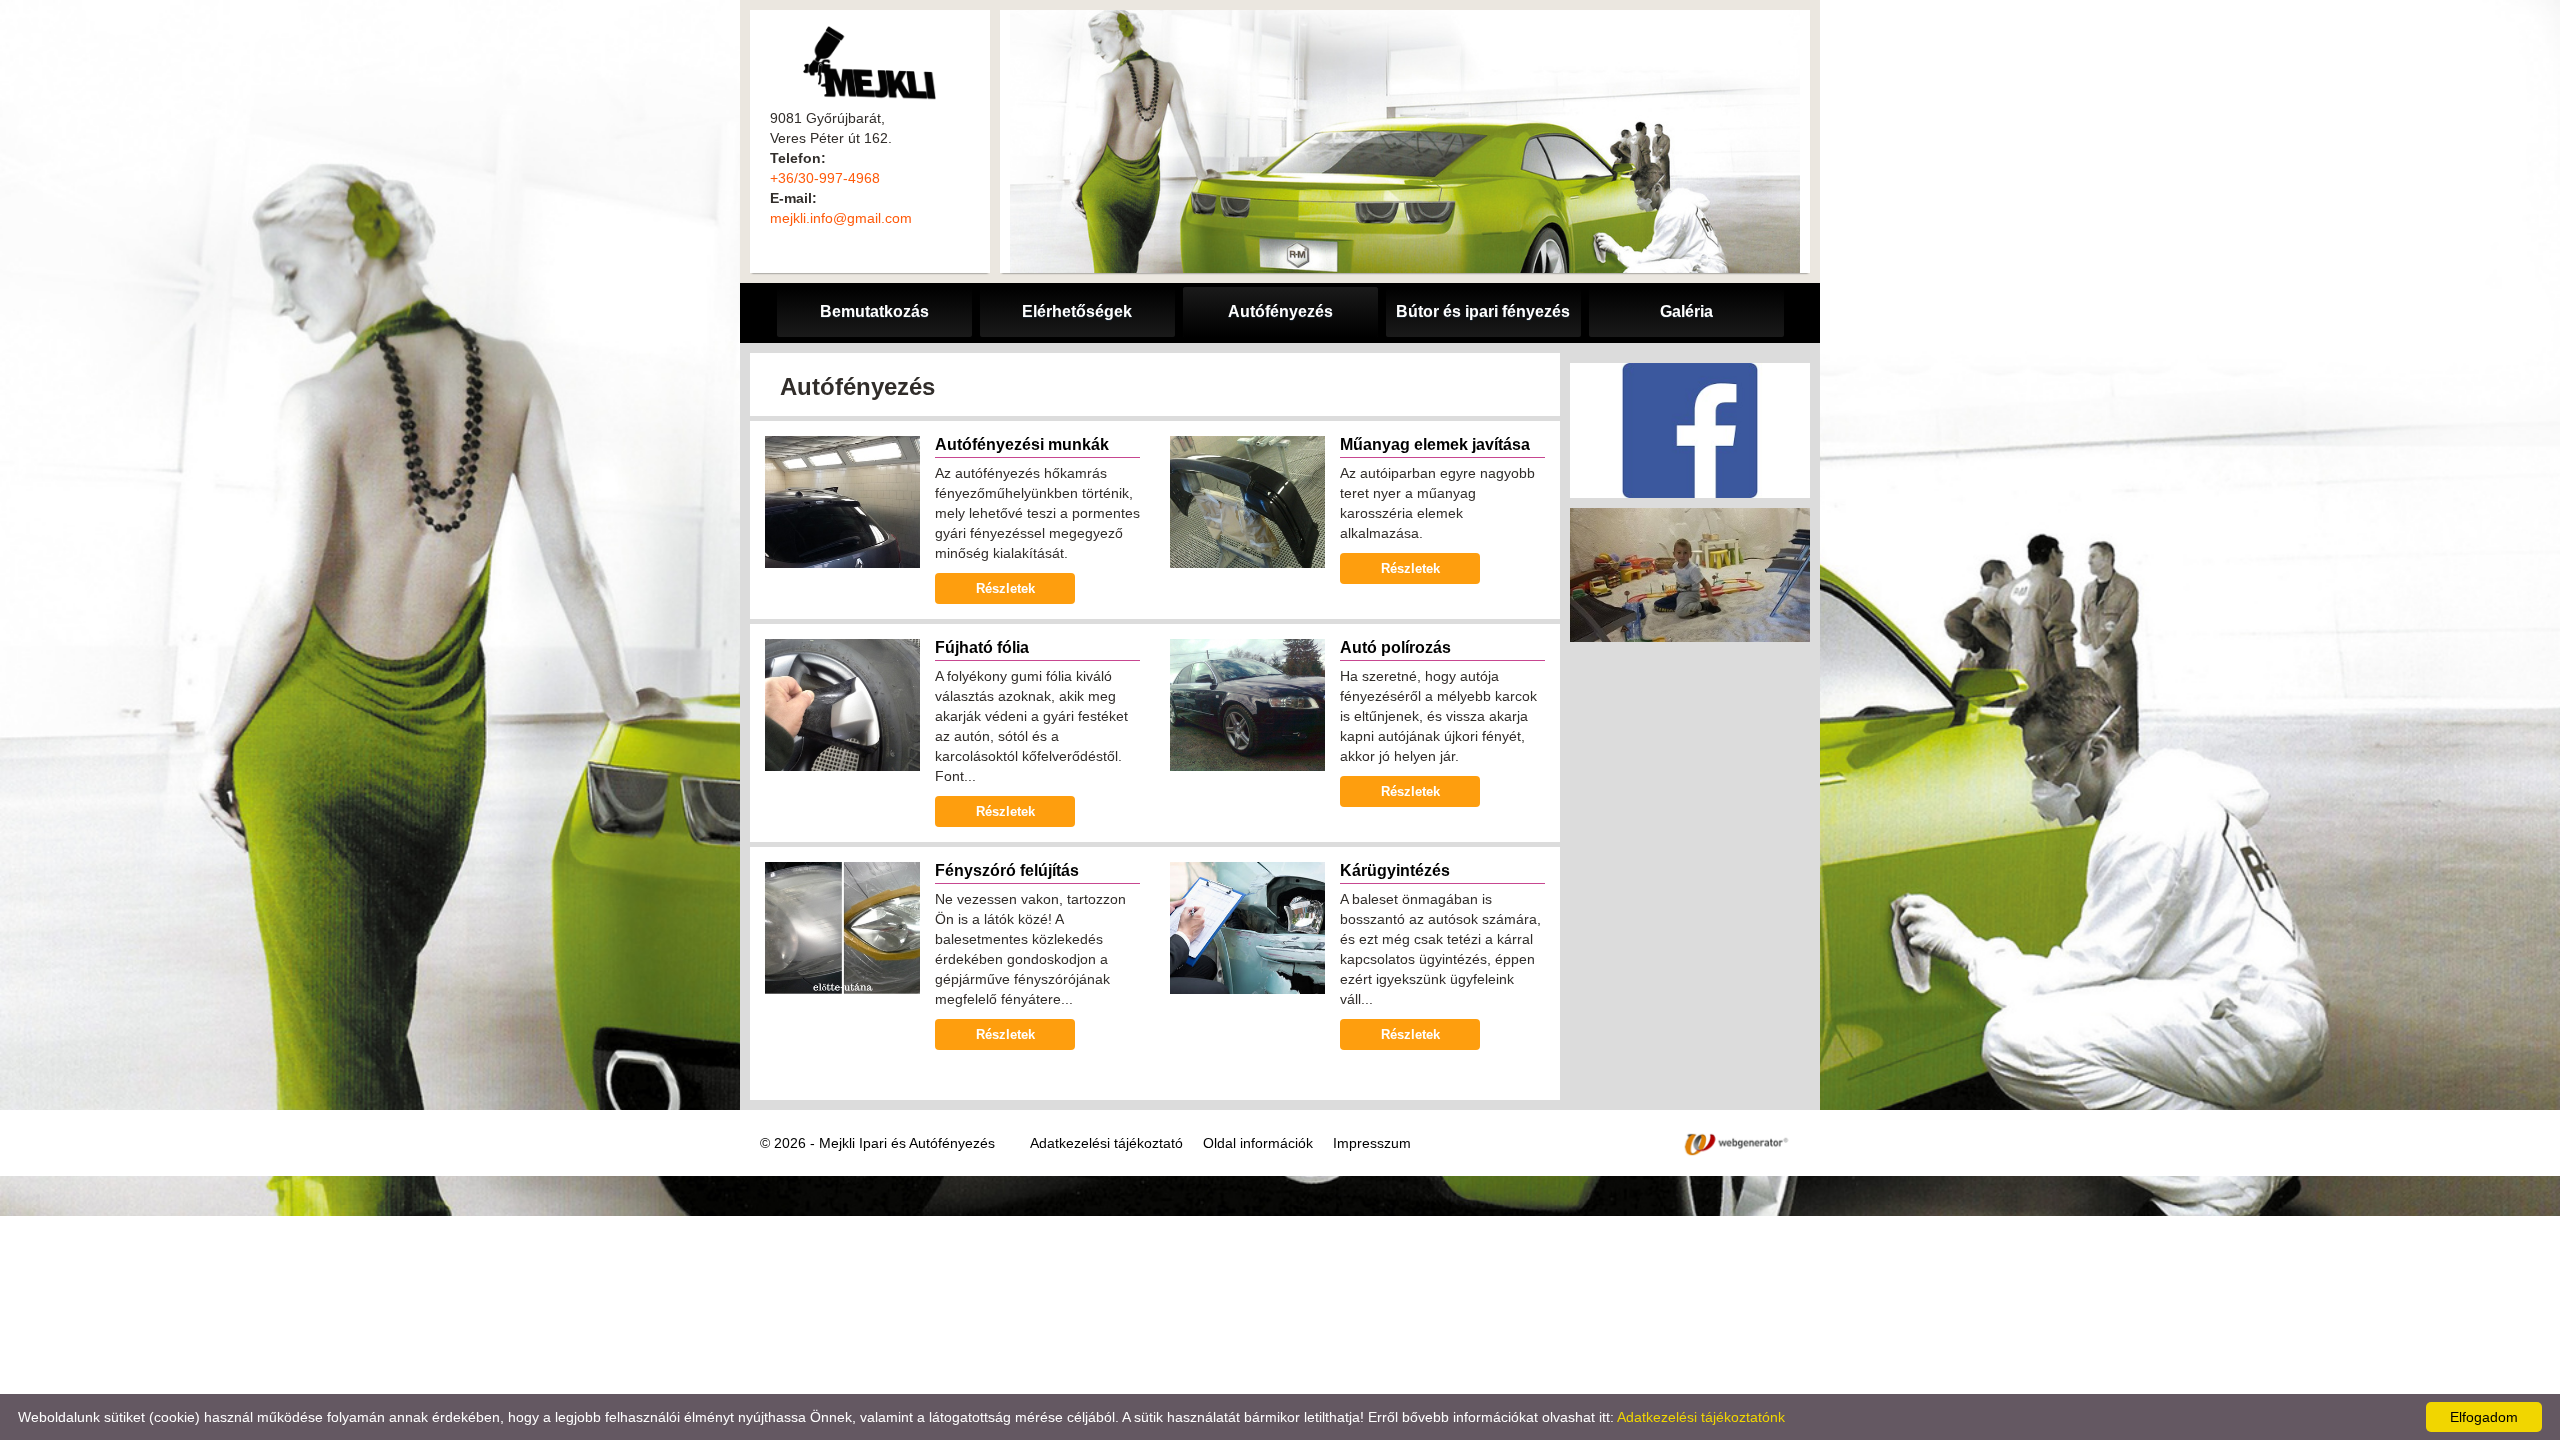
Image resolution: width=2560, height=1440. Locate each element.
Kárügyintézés (1395, 870)
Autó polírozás (1395, 647)
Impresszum (1372, 1143)
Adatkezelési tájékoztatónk (1701, 1417)
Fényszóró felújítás (1007, 870)
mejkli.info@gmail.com (841, 218)
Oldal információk (1258, 1143)
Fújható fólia (982, 647)
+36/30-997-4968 (825, 178)
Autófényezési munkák (1022, 444)
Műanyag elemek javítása (1435, 444)
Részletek (1005, 588)
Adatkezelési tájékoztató (1106, 1143)
